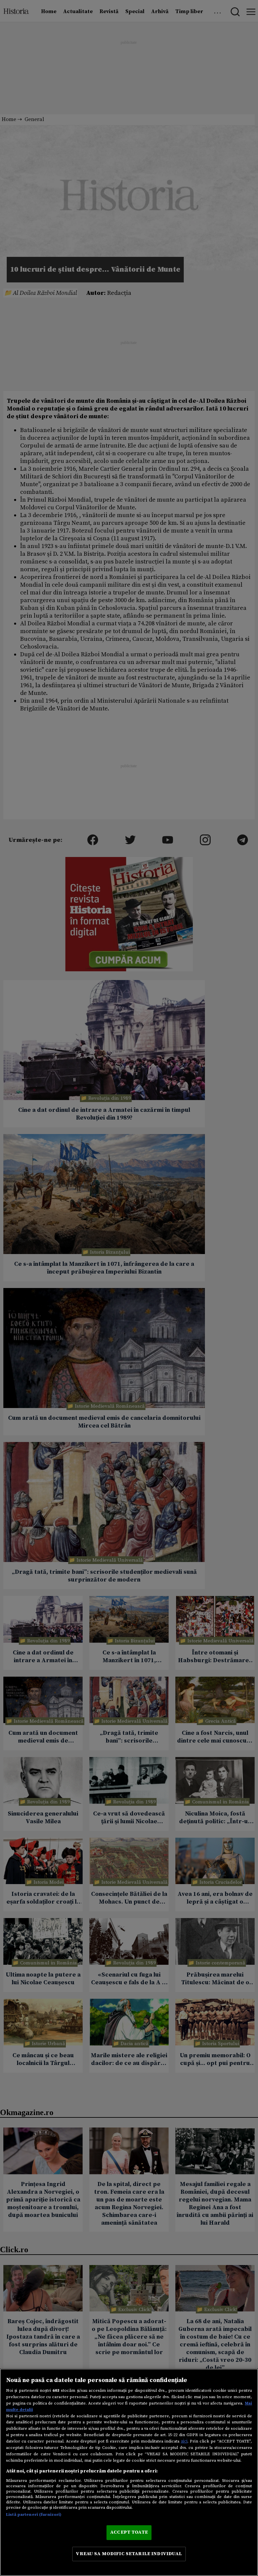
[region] (129, 2472)
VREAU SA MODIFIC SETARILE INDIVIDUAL (129, 2554)
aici (184, 2441)
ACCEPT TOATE (129, 2532)
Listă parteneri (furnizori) (34, 2514)
